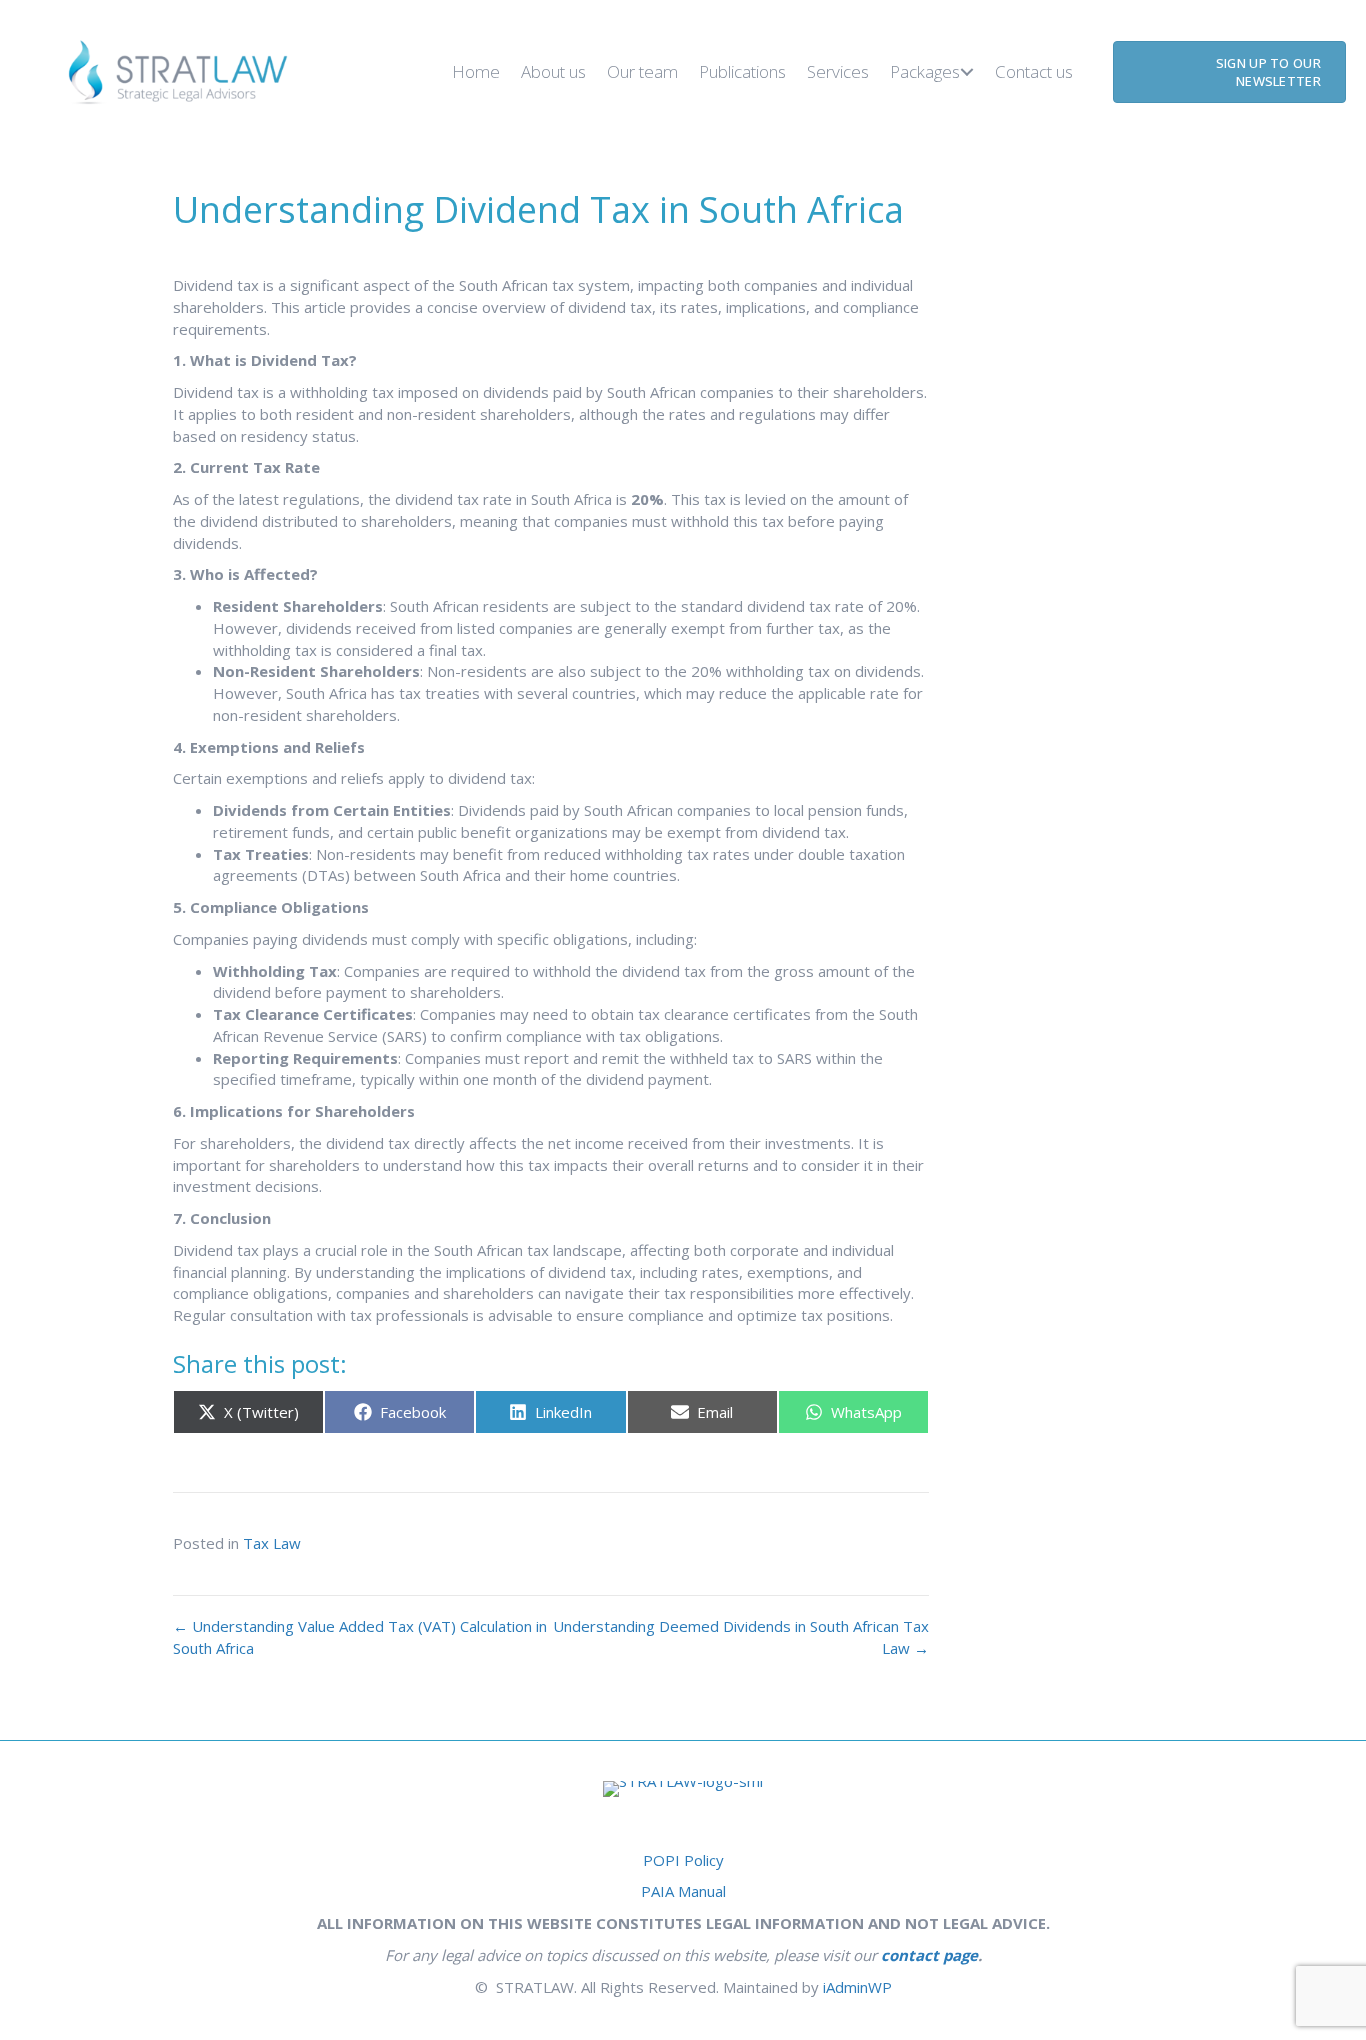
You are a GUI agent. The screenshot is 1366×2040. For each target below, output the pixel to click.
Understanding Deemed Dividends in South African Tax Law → (741, 1637)
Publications (742, 71)
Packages (925, 71)
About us (553, 71)
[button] (967, 72)
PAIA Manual (683, 1891)
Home (476, 71)
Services (838, 71)
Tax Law (272, 1543)
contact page (929, 1955)
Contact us (1034, 71)
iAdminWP (857, 1987)
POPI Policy (683, 1860)
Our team (642, 71)
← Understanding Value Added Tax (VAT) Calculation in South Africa (360, 1637)
